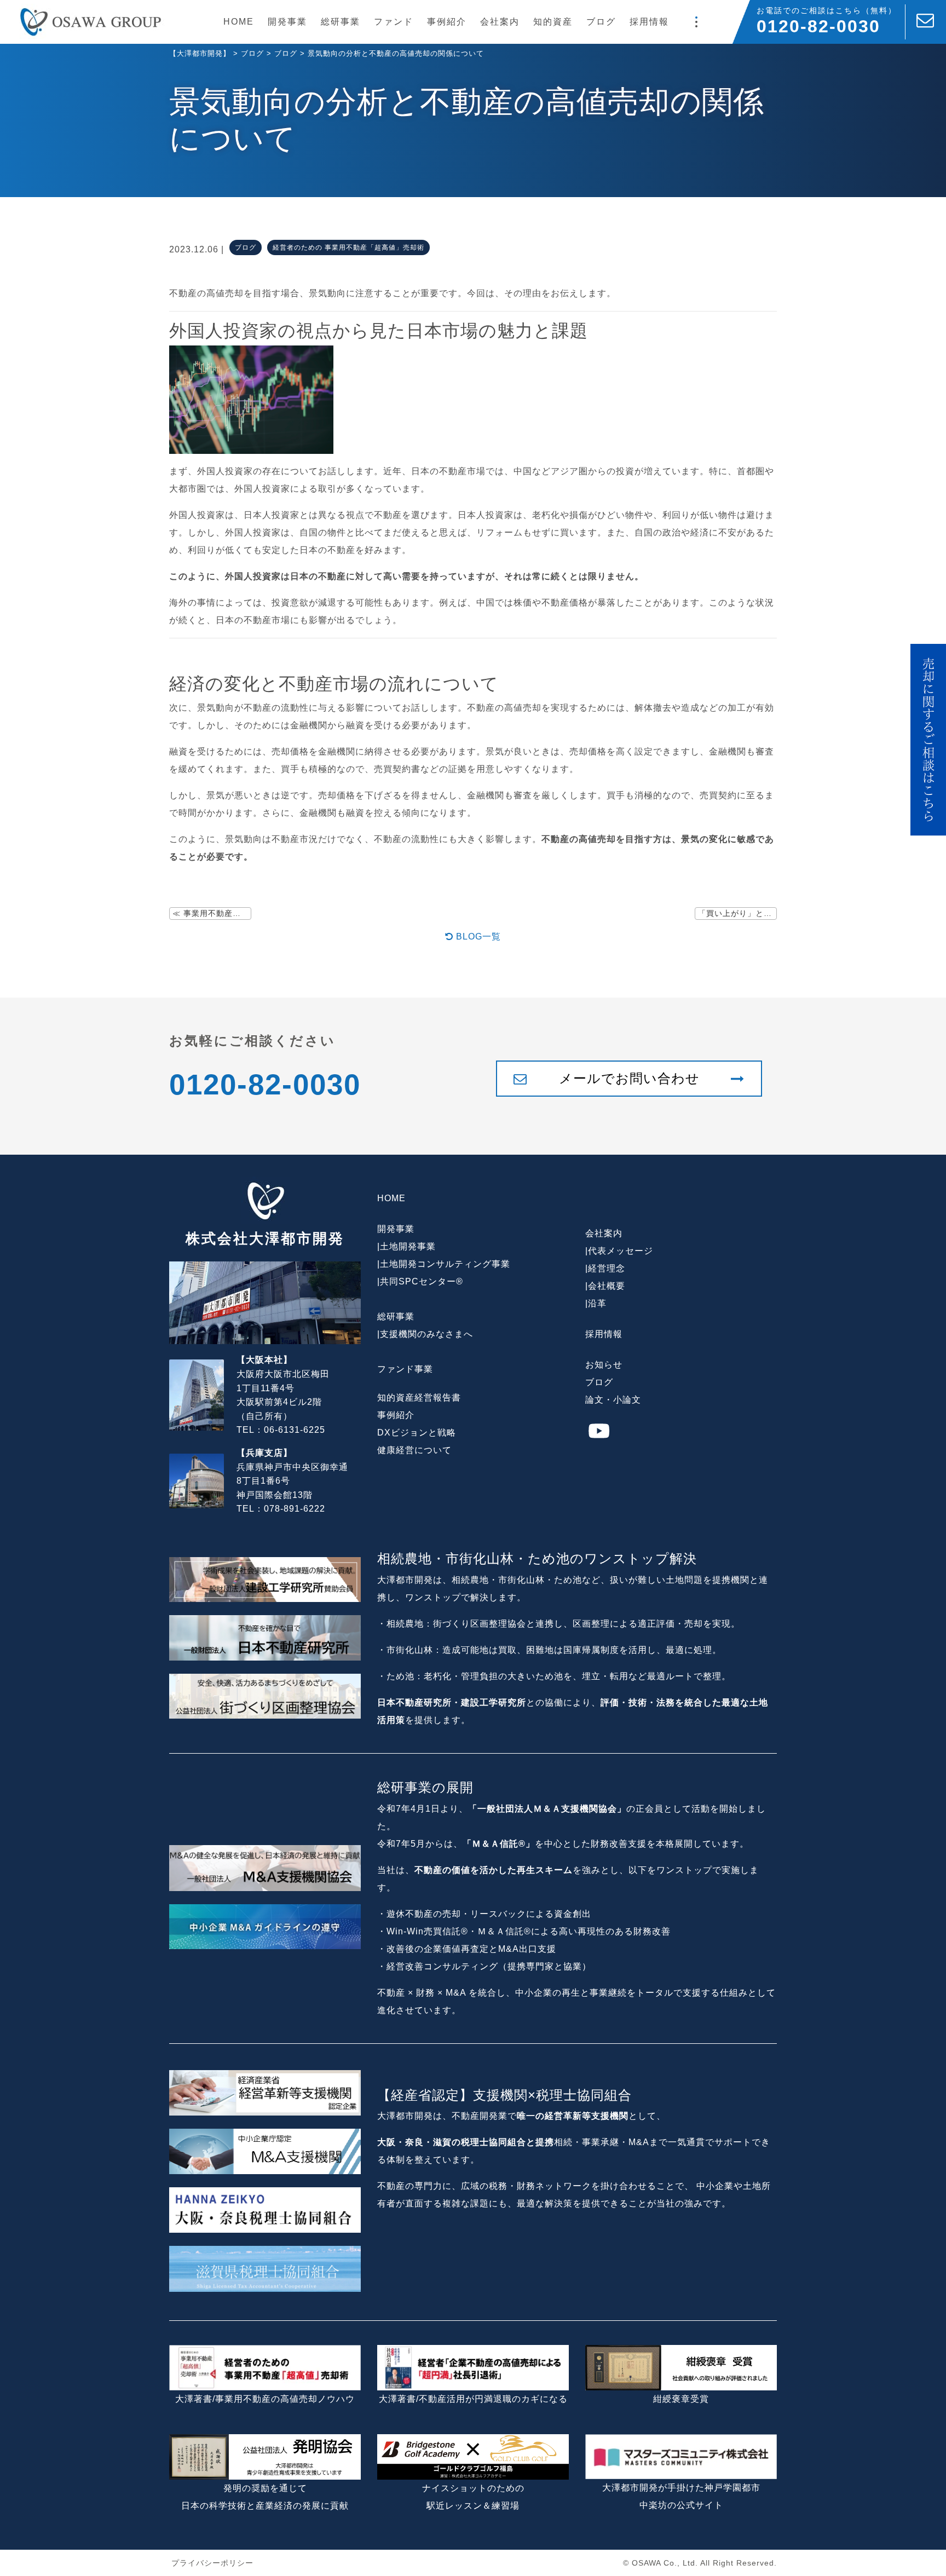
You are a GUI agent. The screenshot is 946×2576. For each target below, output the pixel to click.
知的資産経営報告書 (419, 1398)
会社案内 (500, 22)
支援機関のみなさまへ (426, 1334)
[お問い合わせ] (926, 22)
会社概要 (607, 1286)
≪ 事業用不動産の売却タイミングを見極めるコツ (212, 913)
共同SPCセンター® (422, 1281)
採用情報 (649, 22)
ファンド (394, 22)
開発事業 (287, 22)
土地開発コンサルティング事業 (445, 1264)
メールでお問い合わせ (629, 1078)
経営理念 (607, 1268)
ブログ (601, 22)
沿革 (597, 1303)
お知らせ (604, 1365)
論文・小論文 (613, 1400)
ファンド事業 (405, 1369)
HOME (239, 22)
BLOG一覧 (477, 937)
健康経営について (414, 1450)
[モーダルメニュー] (696, 22)
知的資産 (553, 22)
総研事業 (341, 22)
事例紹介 (447, 22)
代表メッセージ (621, 1251)
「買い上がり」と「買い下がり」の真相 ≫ (737, 913)
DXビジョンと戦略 (417, 1433)
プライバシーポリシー (212, 2563)
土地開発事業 (408, 1246)
